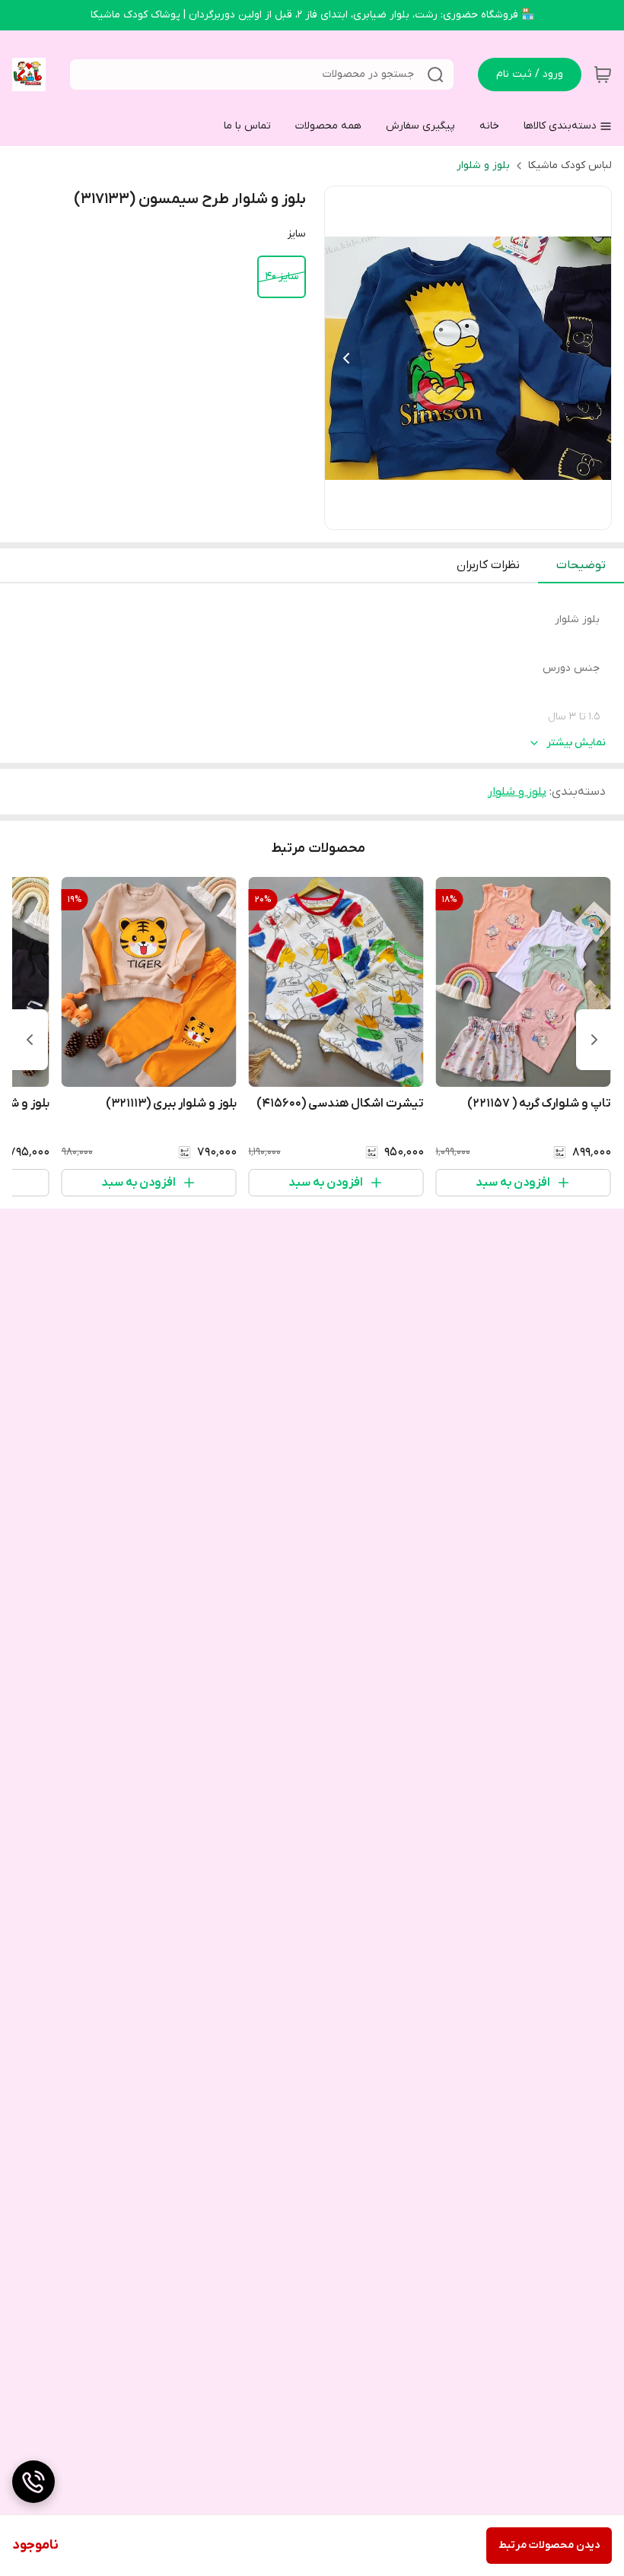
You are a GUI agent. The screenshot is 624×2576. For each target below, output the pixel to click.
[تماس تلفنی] (33, 2482)
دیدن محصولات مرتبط (549, 2545)
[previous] (594, 1040)
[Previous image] (346, 358)
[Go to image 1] (492, 514)
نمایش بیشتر (576, 743)
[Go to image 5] (438, 514)
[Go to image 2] (474, 514)
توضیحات (581, 565)
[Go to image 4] (450, 514)
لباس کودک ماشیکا (570, 165)
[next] (30, 1040)
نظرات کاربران (488, 565)
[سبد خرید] (603, 75)
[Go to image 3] (462, 514)
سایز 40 (282, 276)
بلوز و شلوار (483, 165)
